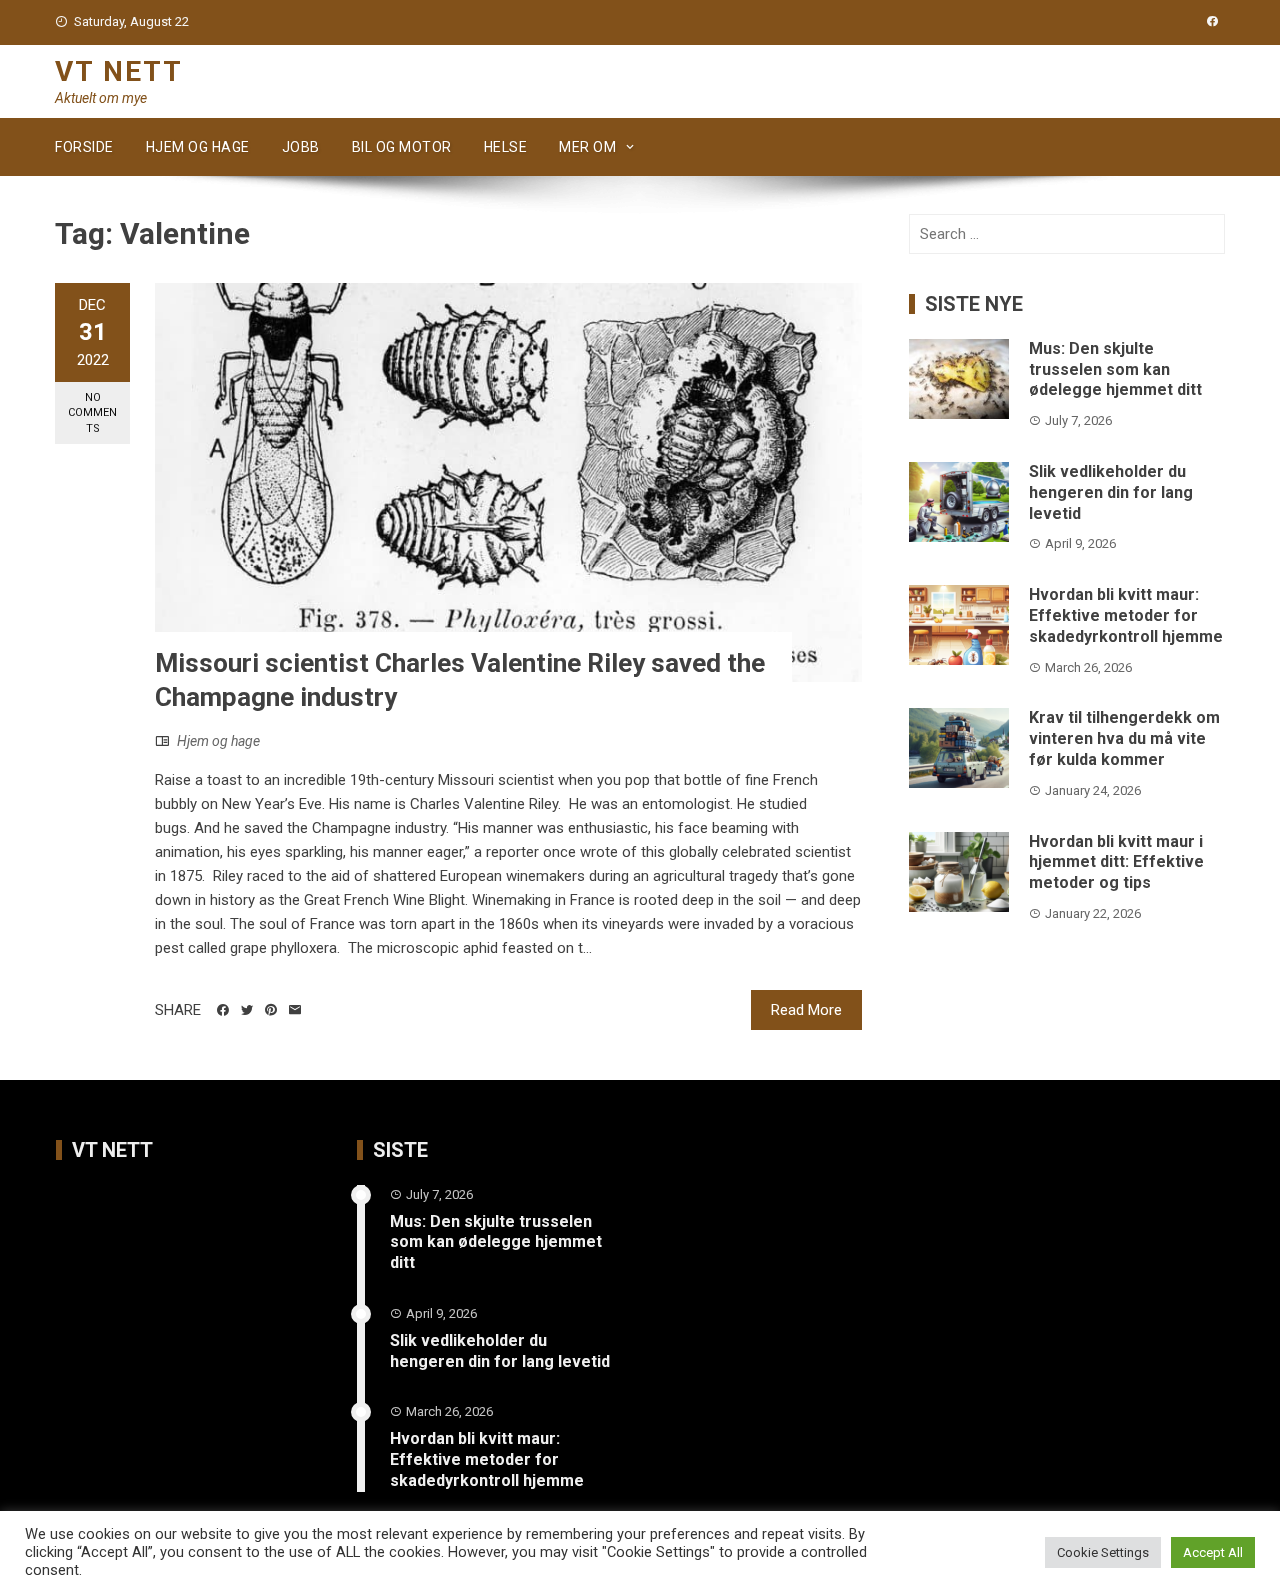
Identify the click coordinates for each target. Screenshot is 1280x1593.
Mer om (587, 147)
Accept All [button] (1213, 1552)
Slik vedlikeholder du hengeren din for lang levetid (1111, 492)
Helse (506, 147)
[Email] (295, 1010)
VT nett (119, 71)
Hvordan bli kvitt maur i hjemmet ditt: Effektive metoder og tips (1116, 862)
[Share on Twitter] (247, 1010)
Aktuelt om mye (101, 98)
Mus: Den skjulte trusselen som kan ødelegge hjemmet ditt (1115, 369)
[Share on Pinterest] (271, 1010)
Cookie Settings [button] (1103, 1552)
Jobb (301, 147)
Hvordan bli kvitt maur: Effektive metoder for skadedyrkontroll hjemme (1126, 615)
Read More (806, 1010)
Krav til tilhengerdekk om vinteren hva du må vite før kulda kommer (1124, 738)
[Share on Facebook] (223, 1010)
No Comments (92, 413)
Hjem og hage (198, 147)
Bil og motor (402, 147)
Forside (84, 147)
